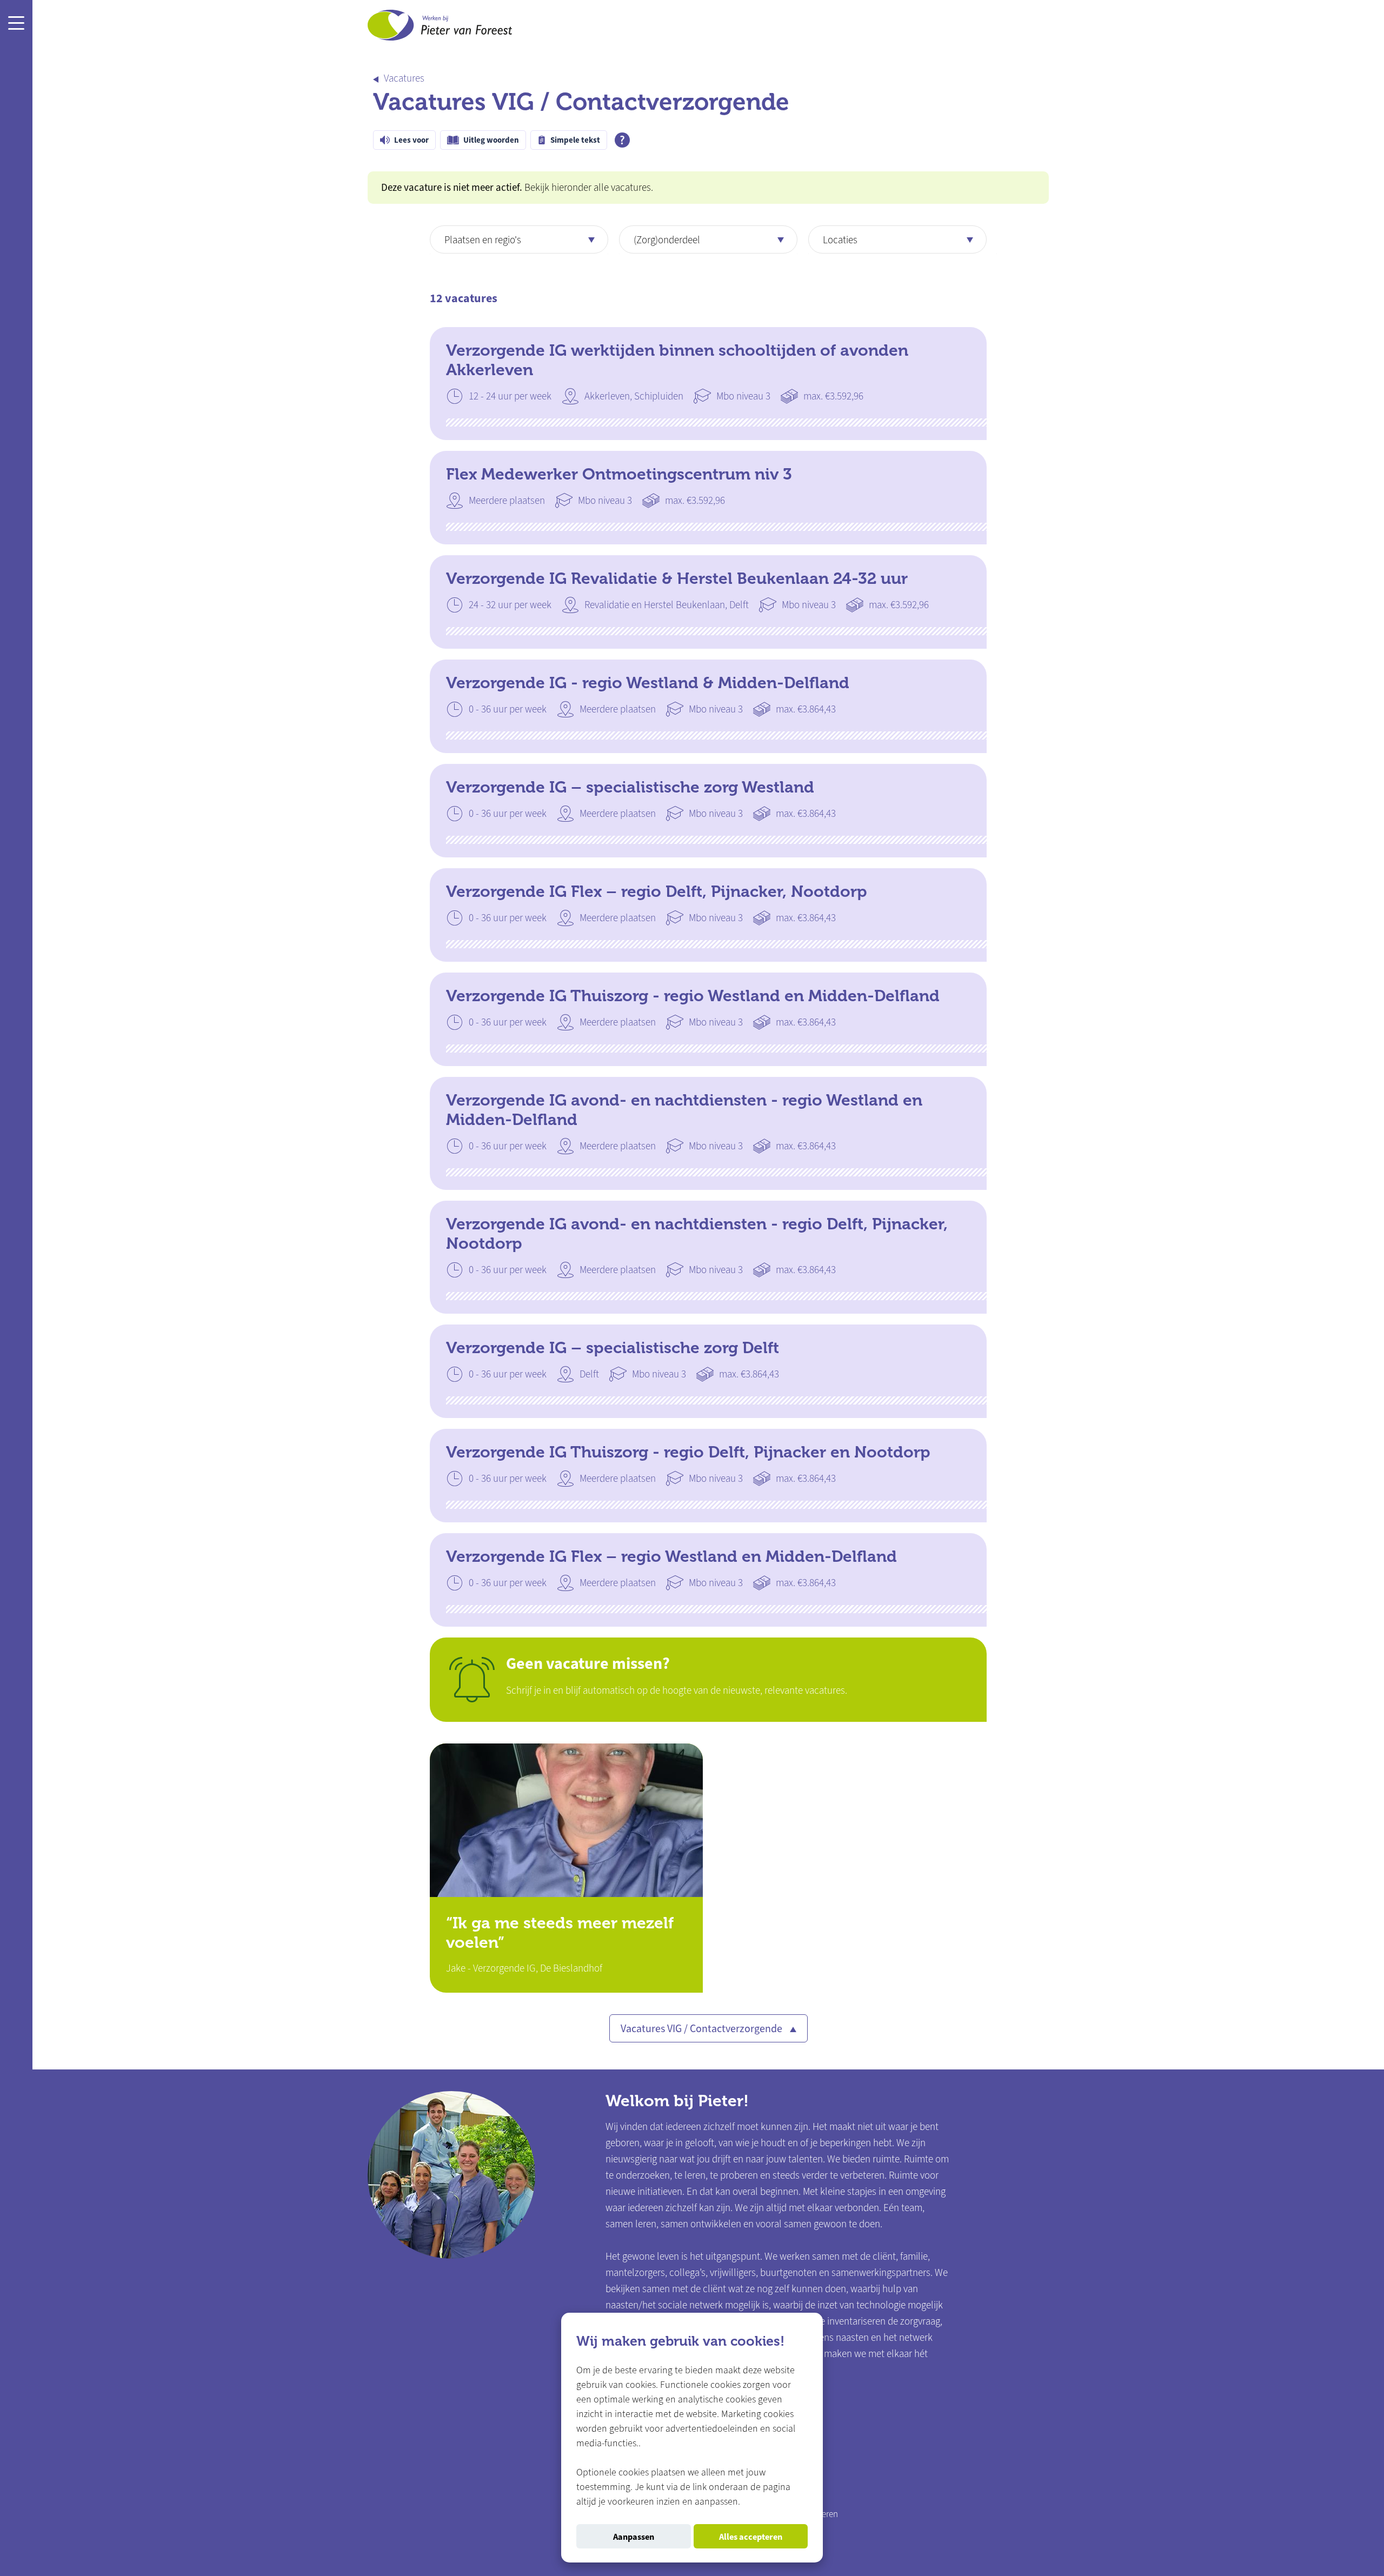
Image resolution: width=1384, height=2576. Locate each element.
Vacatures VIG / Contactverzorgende (703, 2029)
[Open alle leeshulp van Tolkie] (622, 140)
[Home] (440, 28)
